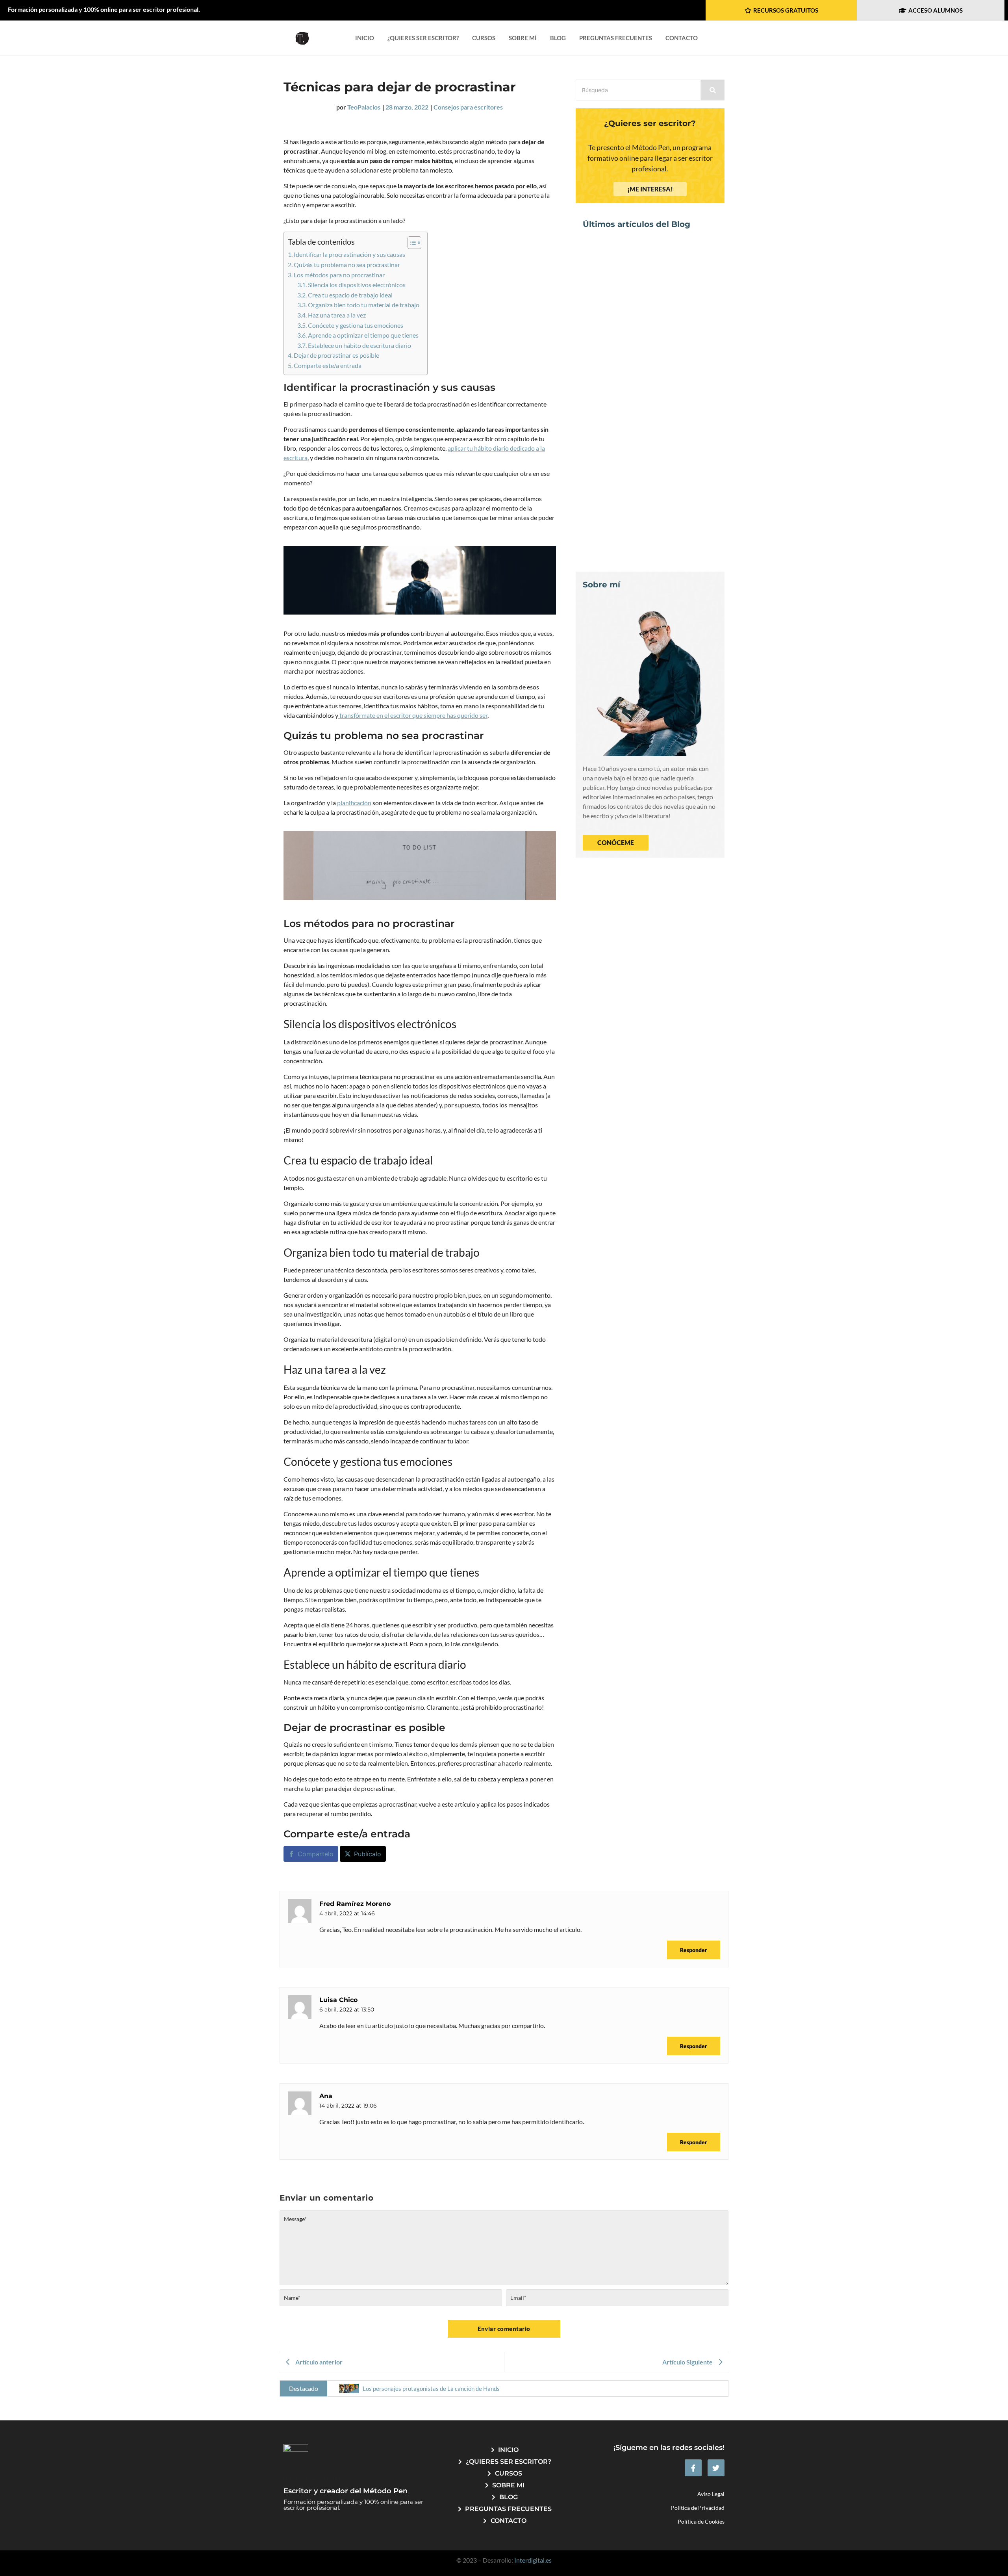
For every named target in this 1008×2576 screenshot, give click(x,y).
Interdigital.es (533, 2560)
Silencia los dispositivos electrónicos (357, 285)
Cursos (484, 38)
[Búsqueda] (713, 90)
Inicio (365, 38)
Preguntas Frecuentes (616, 38)
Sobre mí (523, 38)
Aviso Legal (711, 2494)
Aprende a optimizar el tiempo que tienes (363, 335)
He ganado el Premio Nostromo (638, 430)
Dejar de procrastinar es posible (336, 355)
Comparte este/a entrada (328, 365)
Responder (694, 1950)
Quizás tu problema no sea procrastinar (347, 265)
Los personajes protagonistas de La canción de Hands (644, 326)
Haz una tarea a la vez (337, 315)
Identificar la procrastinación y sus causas (349, 254)
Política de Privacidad (698, 2508)
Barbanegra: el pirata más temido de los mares (646, 535)
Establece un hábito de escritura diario (359, 345)
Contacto (682, 38)
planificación (354, 803)
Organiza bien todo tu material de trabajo (364, 305)
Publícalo (368, 1854)
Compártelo (316, 1854)
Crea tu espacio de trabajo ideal (350, 295)
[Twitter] (716, 2468)
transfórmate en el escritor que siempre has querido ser (413, 715)
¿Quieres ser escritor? (423, 38)
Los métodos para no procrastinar (339, 275)
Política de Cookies (701, 2521)
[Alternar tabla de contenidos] (410, 243)
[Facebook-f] (693, 2468)
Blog (558, 38)
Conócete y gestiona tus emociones (356, 325)
